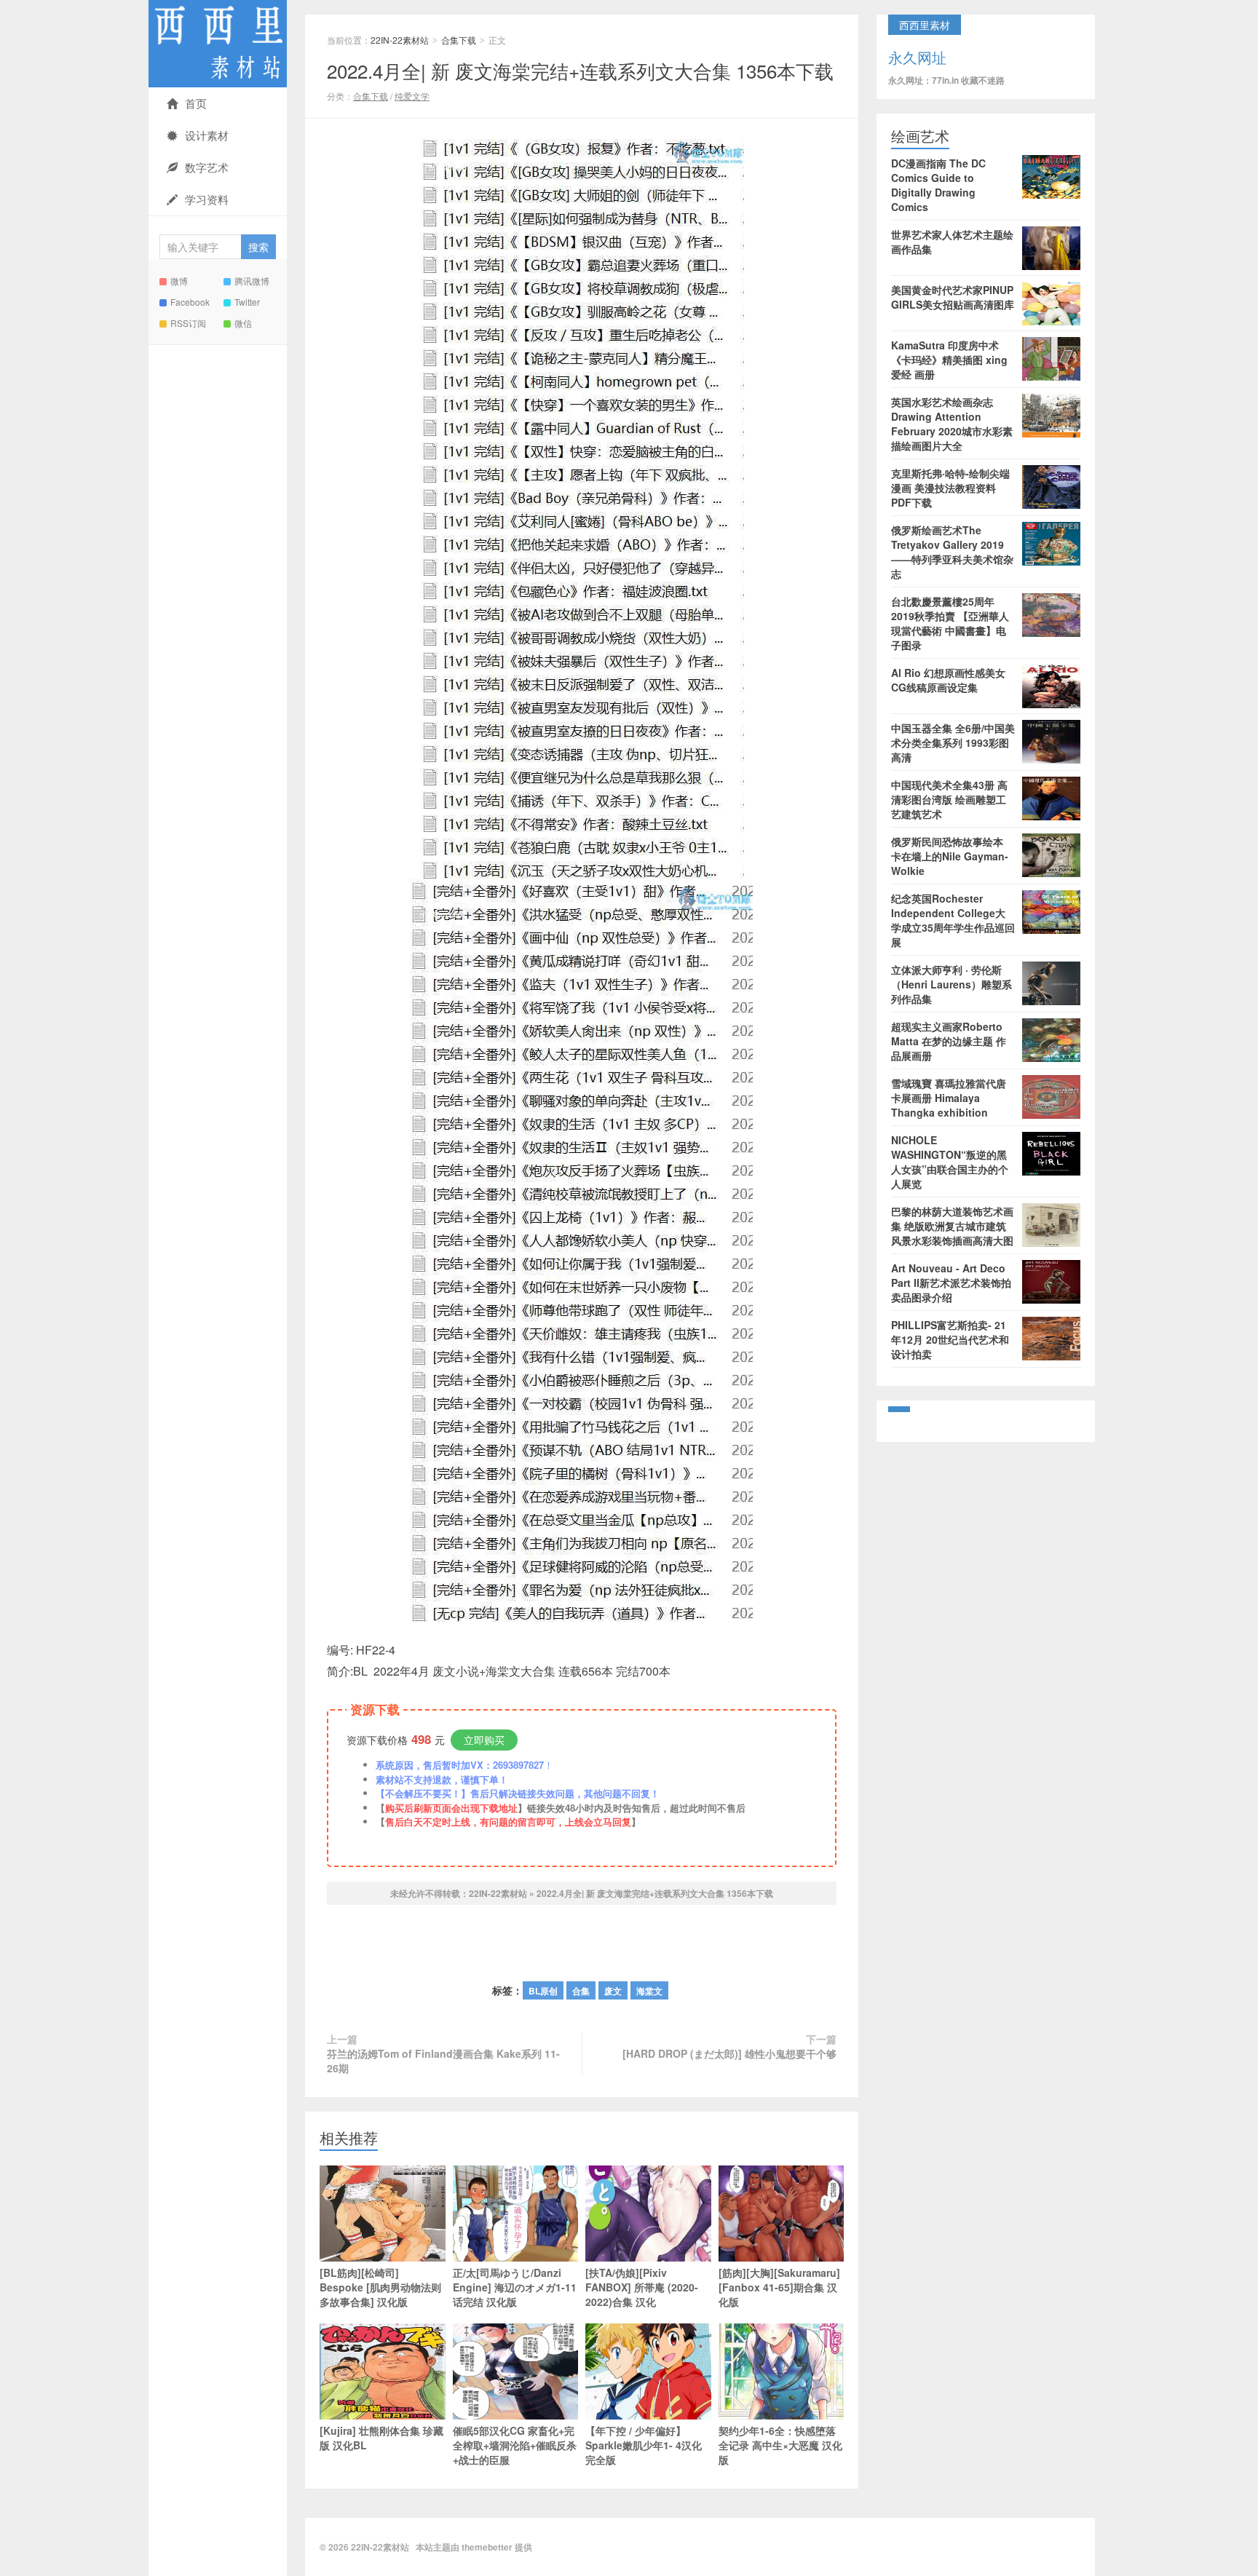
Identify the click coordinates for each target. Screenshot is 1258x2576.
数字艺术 (207, 167)
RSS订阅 (188, 323)
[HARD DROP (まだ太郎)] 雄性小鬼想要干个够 (729, 2053)
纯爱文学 (412, 96)
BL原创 (543, 1991)
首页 (196, 103)
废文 (613, 1991)
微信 (243, 323)
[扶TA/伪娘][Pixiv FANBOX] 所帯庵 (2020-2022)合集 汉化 (642, 2287)
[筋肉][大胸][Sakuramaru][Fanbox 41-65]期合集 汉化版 (779, 2287)
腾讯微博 (252, 281)
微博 (179, 281)
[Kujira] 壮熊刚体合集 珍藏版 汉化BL (381, 2438)
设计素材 (207, 135)
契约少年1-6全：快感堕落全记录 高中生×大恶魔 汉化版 (780, 2445)
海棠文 (649, 1991)
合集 (581, 1991)
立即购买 (484, 1740)
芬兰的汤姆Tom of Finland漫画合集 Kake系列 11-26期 (443, 2061)
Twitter (247, 302)
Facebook (190, 302)
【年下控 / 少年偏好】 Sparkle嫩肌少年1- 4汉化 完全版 (644, 2445)
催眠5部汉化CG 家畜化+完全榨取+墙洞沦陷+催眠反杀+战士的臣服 (515, 2445)
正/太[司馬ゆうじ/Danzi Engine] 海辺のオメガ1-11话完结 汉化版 (515, 2287)
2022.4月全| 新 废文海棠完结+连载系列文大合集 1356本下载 (580, 70)
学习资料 (207, 199)
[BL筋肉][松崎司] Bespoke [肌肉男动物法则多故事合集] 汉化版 (380, 2287)
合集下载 (459, 40)
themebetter (487, 2547)
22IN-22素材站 (218, 44)
